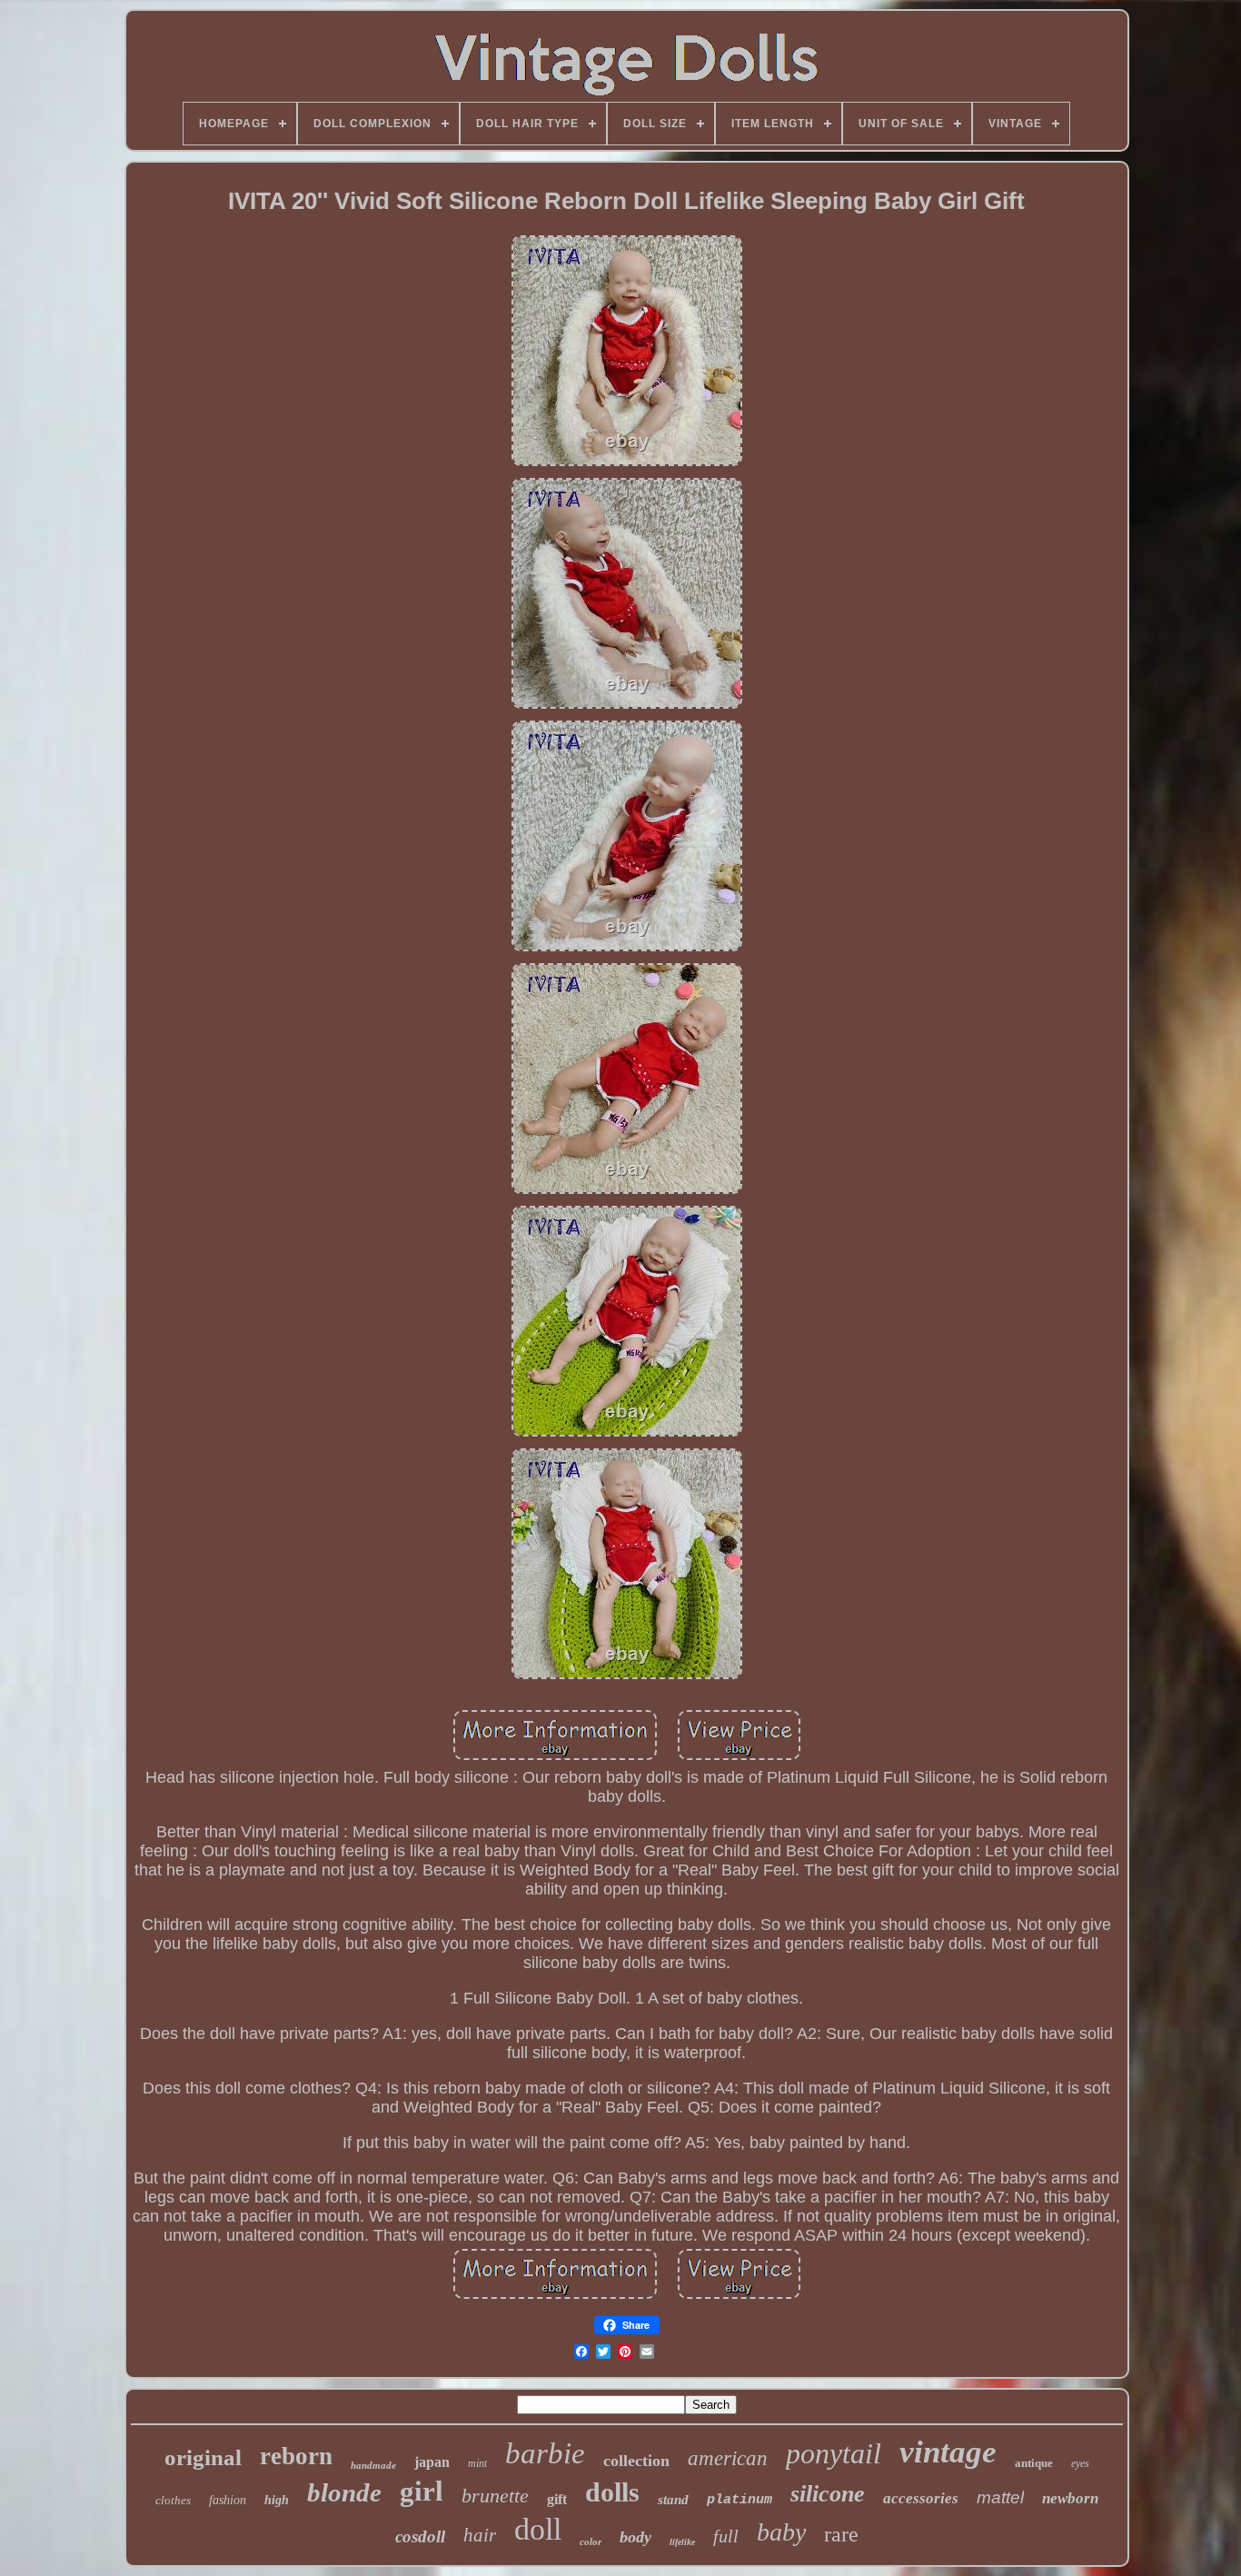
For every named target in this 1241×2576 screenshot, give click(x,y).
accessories (921, 2498)
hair (480, 2535)
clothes (173, 2500)
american (728, 2458)
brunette (495, 2496)
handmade (373, 2465)
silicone (828, 2494)
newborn (1070, 2498)
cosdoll (420, 2536)
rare (841, 2534)
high (277, 2500)
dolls (612, 2492)
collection (636, 2461)
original (203, 2457)
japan (432, 2462)
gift (557, 2499)
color (591, 2541)
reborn (296, 2456)
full (726, 2536)
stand (673, 2500)
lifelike (682, 2542)
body (635, 2537)
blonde (344, 2492)
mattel (1000, 2497)
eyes (1080, 2463)
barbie (545, 2453)
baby (781, 2532)
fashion (228, 2500)
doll (538, 2529)
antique (1034, 2463)
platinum (740, 2500)
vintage (948, 2452)
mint (477, 2463)
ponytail (834, 2453)
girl (422, 2491)
